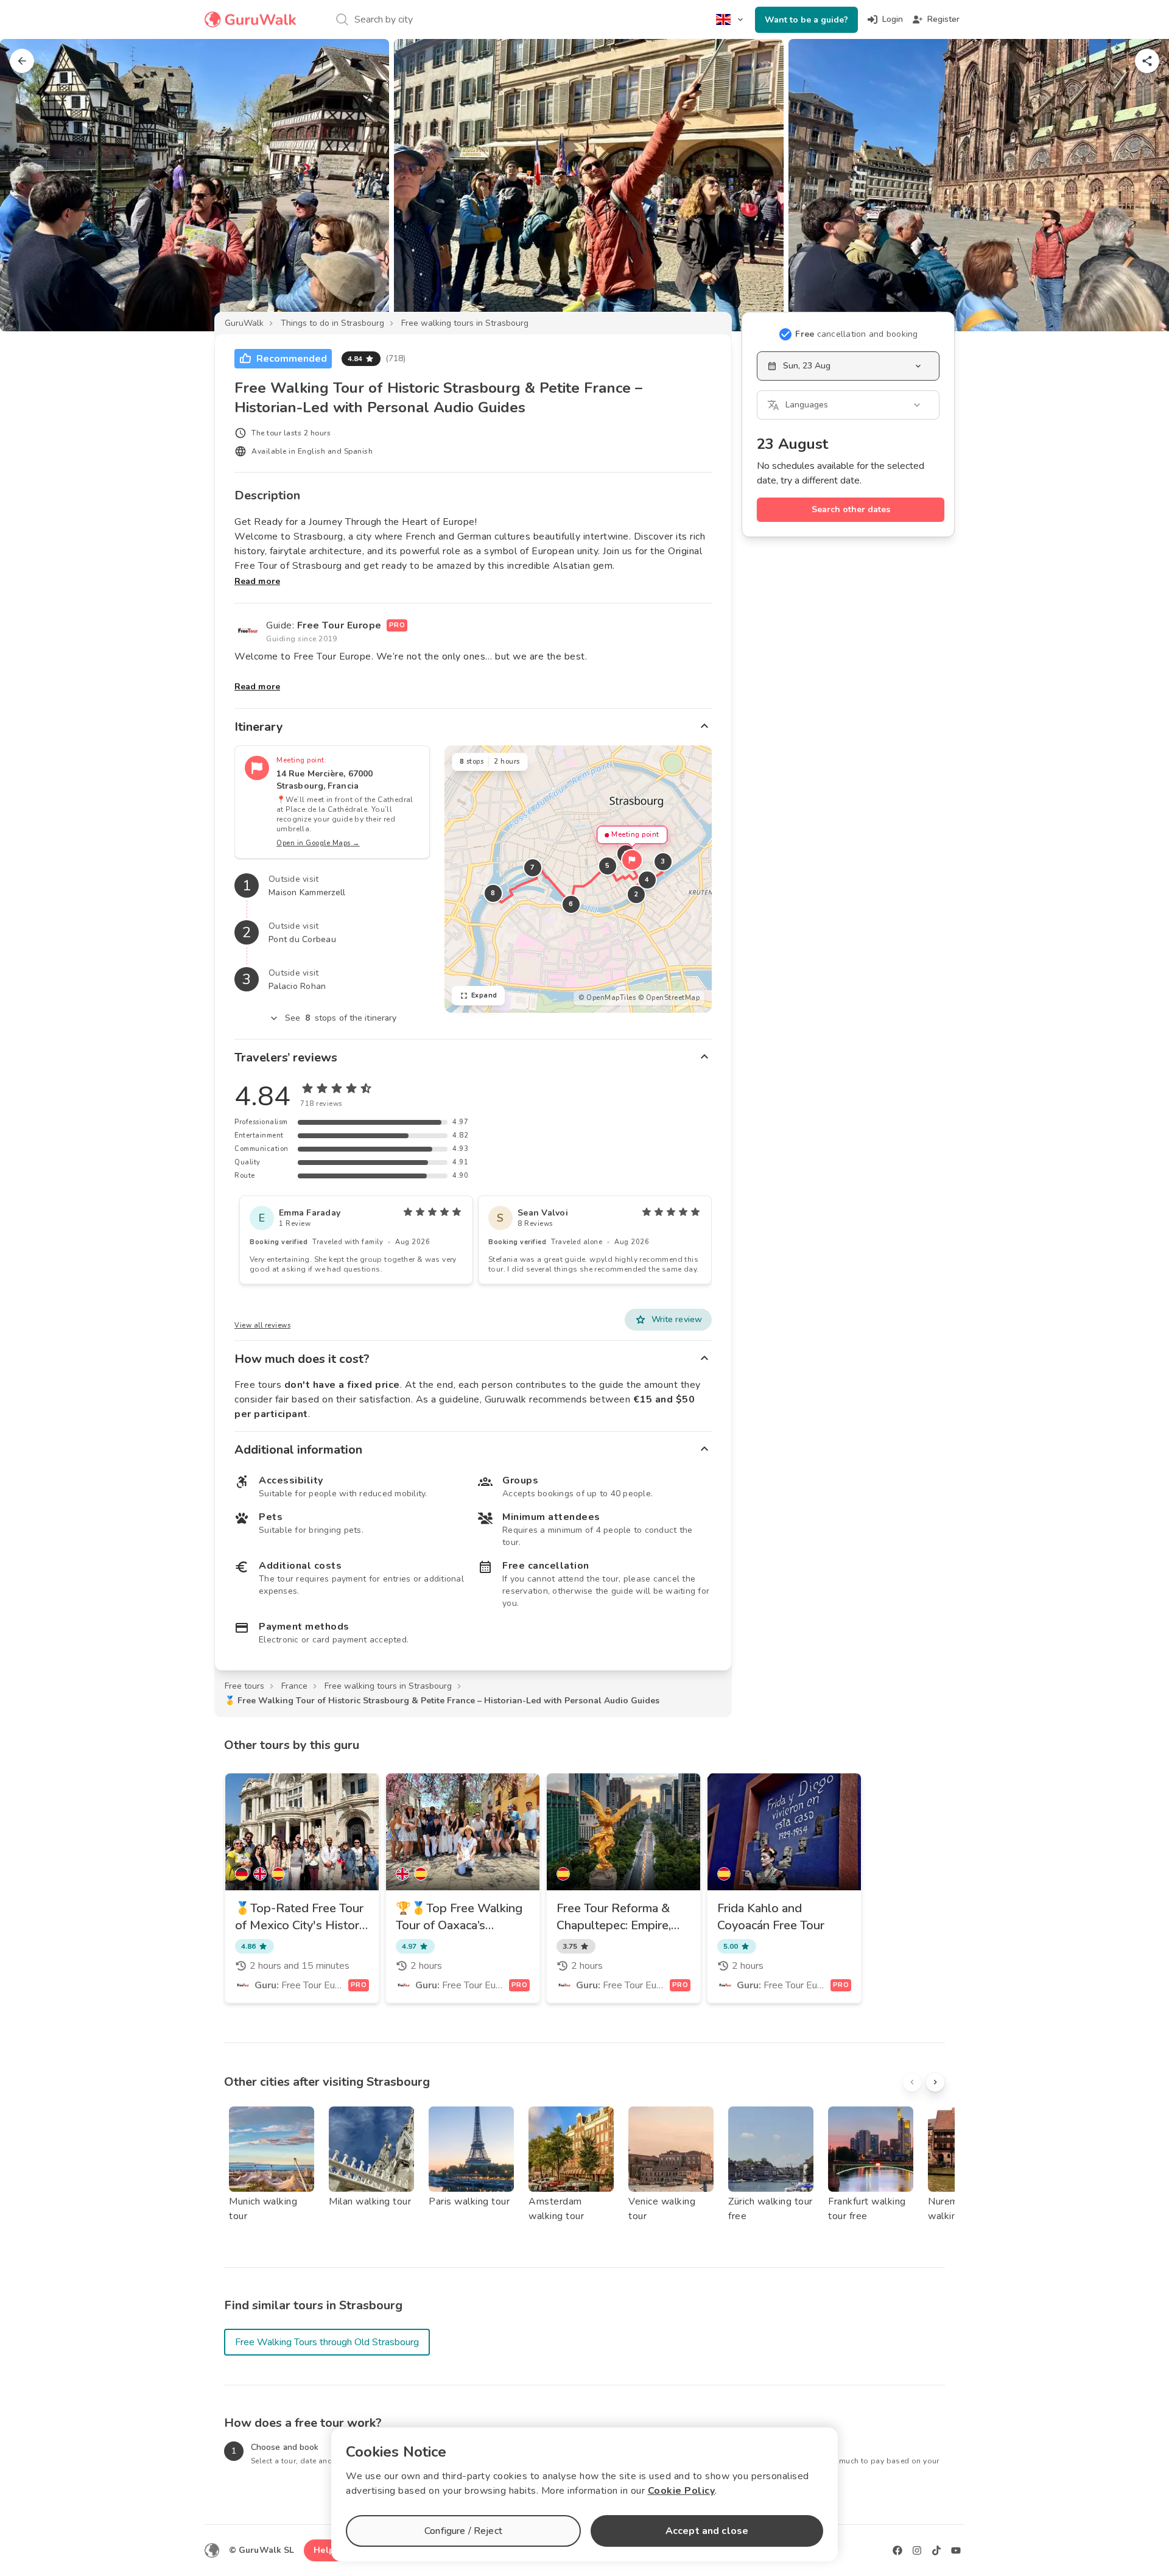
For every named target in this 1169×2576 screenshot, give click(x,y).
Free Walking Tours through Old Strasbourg (327, 2342)
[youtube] (956, 2550)
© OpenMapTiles (607, 998)
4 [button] (647, 880)
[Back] (22, 61)
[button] (632, 860)
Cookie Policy (682, 2491)
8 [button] (493, 893)
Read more (257, 581)
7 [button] (533, 867)
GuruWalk (244, 323)
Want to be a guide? (806, 20)
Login (893, 19)
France (294, 1686)
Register (943, 19)
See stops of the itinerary (341, 1018)
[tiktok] (936, 2550)
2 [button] (636, 894)
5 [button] (608, 866)
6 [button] (571, 904)
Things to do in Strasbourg (332, 323)
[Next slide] (1140, 185)
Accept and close (707, 2531)
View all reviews (262, 1325)
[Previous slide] (29, 185)
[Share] (1147, 61)
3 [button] (663, 861)
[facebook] (897, 2550)
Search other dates (851, 509)
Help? (326, 2550)
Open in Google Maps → (318, 843)
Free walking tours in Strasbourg (465, 323)
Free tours (244, 1686)
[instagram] (917, 2550)
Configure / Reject (463, 2531)
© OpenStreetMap (669, 998)
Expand (484, 995)
